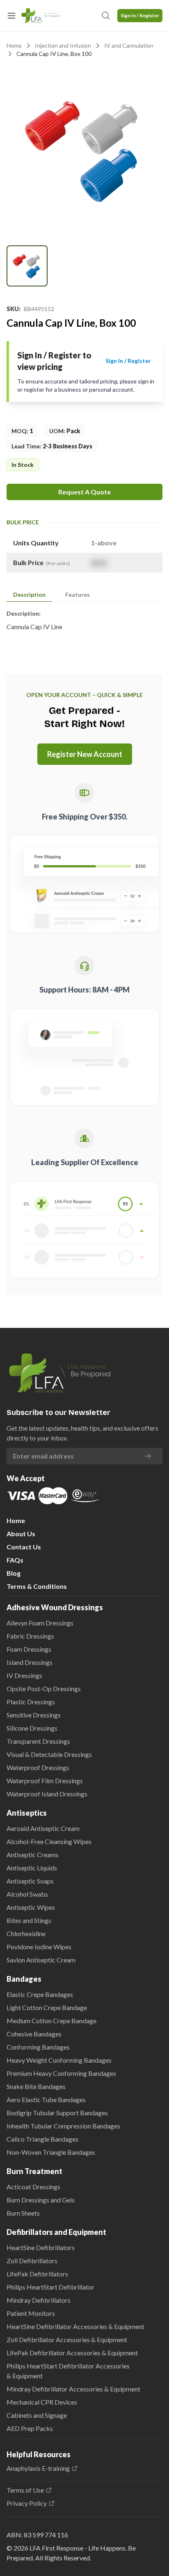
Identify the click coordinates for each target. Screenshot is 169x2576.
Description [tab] (29, 594)
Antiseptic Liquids (32, 1868)
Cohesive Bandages (34, 2034)
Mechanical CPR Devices (42, 2402)
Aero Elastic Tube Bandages (46, 2099)
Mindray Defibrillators (39, 2300)
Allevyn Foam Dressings (40, 1623)
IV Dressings (24, 1675)
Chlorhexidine (26, 1933)
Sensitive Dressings (34, 1715)
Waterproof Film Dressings (45, 1781)
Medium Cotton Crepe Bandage (51, 2021)
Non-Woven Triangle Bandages (51, 2152)
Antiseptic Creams (33, 1855)
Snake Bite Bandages (36, 2086)
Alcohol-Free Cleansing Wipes (49, 1841)
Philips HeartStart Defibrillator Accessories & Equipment (68, 2371)
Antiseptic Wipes (31, 1907)
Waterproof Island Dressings (47, 1794)
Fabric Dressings (30, 1636)
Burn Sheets (23, 2213)
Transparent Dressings (38, 1741)
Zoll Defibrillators (32, 2261)
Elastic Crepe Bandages (40, 1994)
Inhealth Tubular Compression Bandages (63, 2126)
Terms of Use (25, 2490)
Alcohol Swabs (27, 1894)
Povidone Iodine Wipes (39, 1947)
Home (14, 45)
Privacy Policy (27, 2503)
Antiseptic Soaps (30, 1881)
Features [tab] (78, 594)
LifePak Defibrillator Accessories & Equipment (72, 2353)
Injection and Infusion (63, 45)
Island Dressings (30, 1662)
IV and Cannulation (129, 45)
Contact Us (24, 1547)
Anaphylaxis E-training (38, 2468)
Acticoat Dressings (33, 2187)
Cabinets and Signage (37, 2415)
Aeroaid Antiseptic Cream (43, 1828)
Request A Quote (84, 492)
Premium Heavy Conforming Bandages (61, 2073)
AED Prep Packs (30, 2428)
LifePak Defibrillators (37, 2274)
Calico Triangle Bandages (42, 2139)
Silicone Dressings (32, 1728)
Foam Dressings (29, 1649)
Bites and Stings (29, 1920)
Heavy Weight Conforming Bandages (59, 2060)
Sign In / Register (140, 15)
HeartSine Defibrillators (41, 2247)
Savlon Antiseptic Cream (41, 1960)
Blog (14, 1573)
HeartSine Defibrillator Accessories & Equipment (75, 2326)
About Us (21, 1534)
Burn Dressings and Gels (41, 2200)
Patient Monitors (31, 2313)
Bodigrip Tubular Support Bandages (57, 2113)
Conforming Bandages (38, 2047)
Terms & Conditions (37, 1586)
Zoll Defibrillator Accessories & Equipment (67, 2339)
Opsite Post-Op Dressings (44, 1688)
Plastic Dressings (31, 1702)
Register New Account (85, 754)
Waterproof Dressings (38, 1767)
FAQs (15, 1560)
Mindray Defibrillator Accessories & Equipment (73, 2389)
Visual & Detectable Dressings (49, 1754)
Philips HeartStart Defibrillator (50, 2287)
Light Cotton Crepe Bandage (47, 2007)
